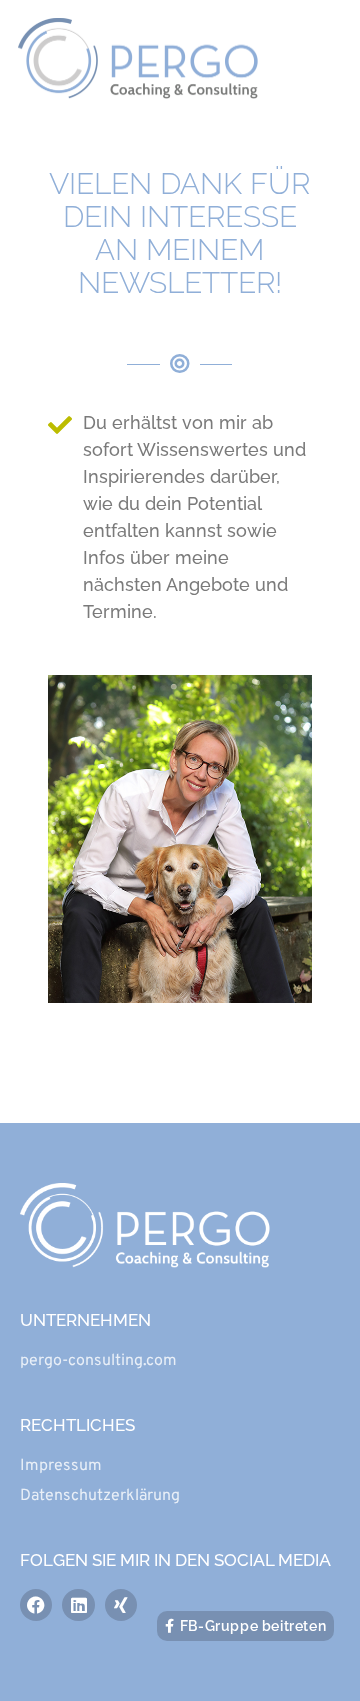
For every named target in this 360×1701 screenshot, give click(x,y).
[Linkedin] (78, 1605)
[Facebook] (36, 1605)
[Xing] (121, 1605)
